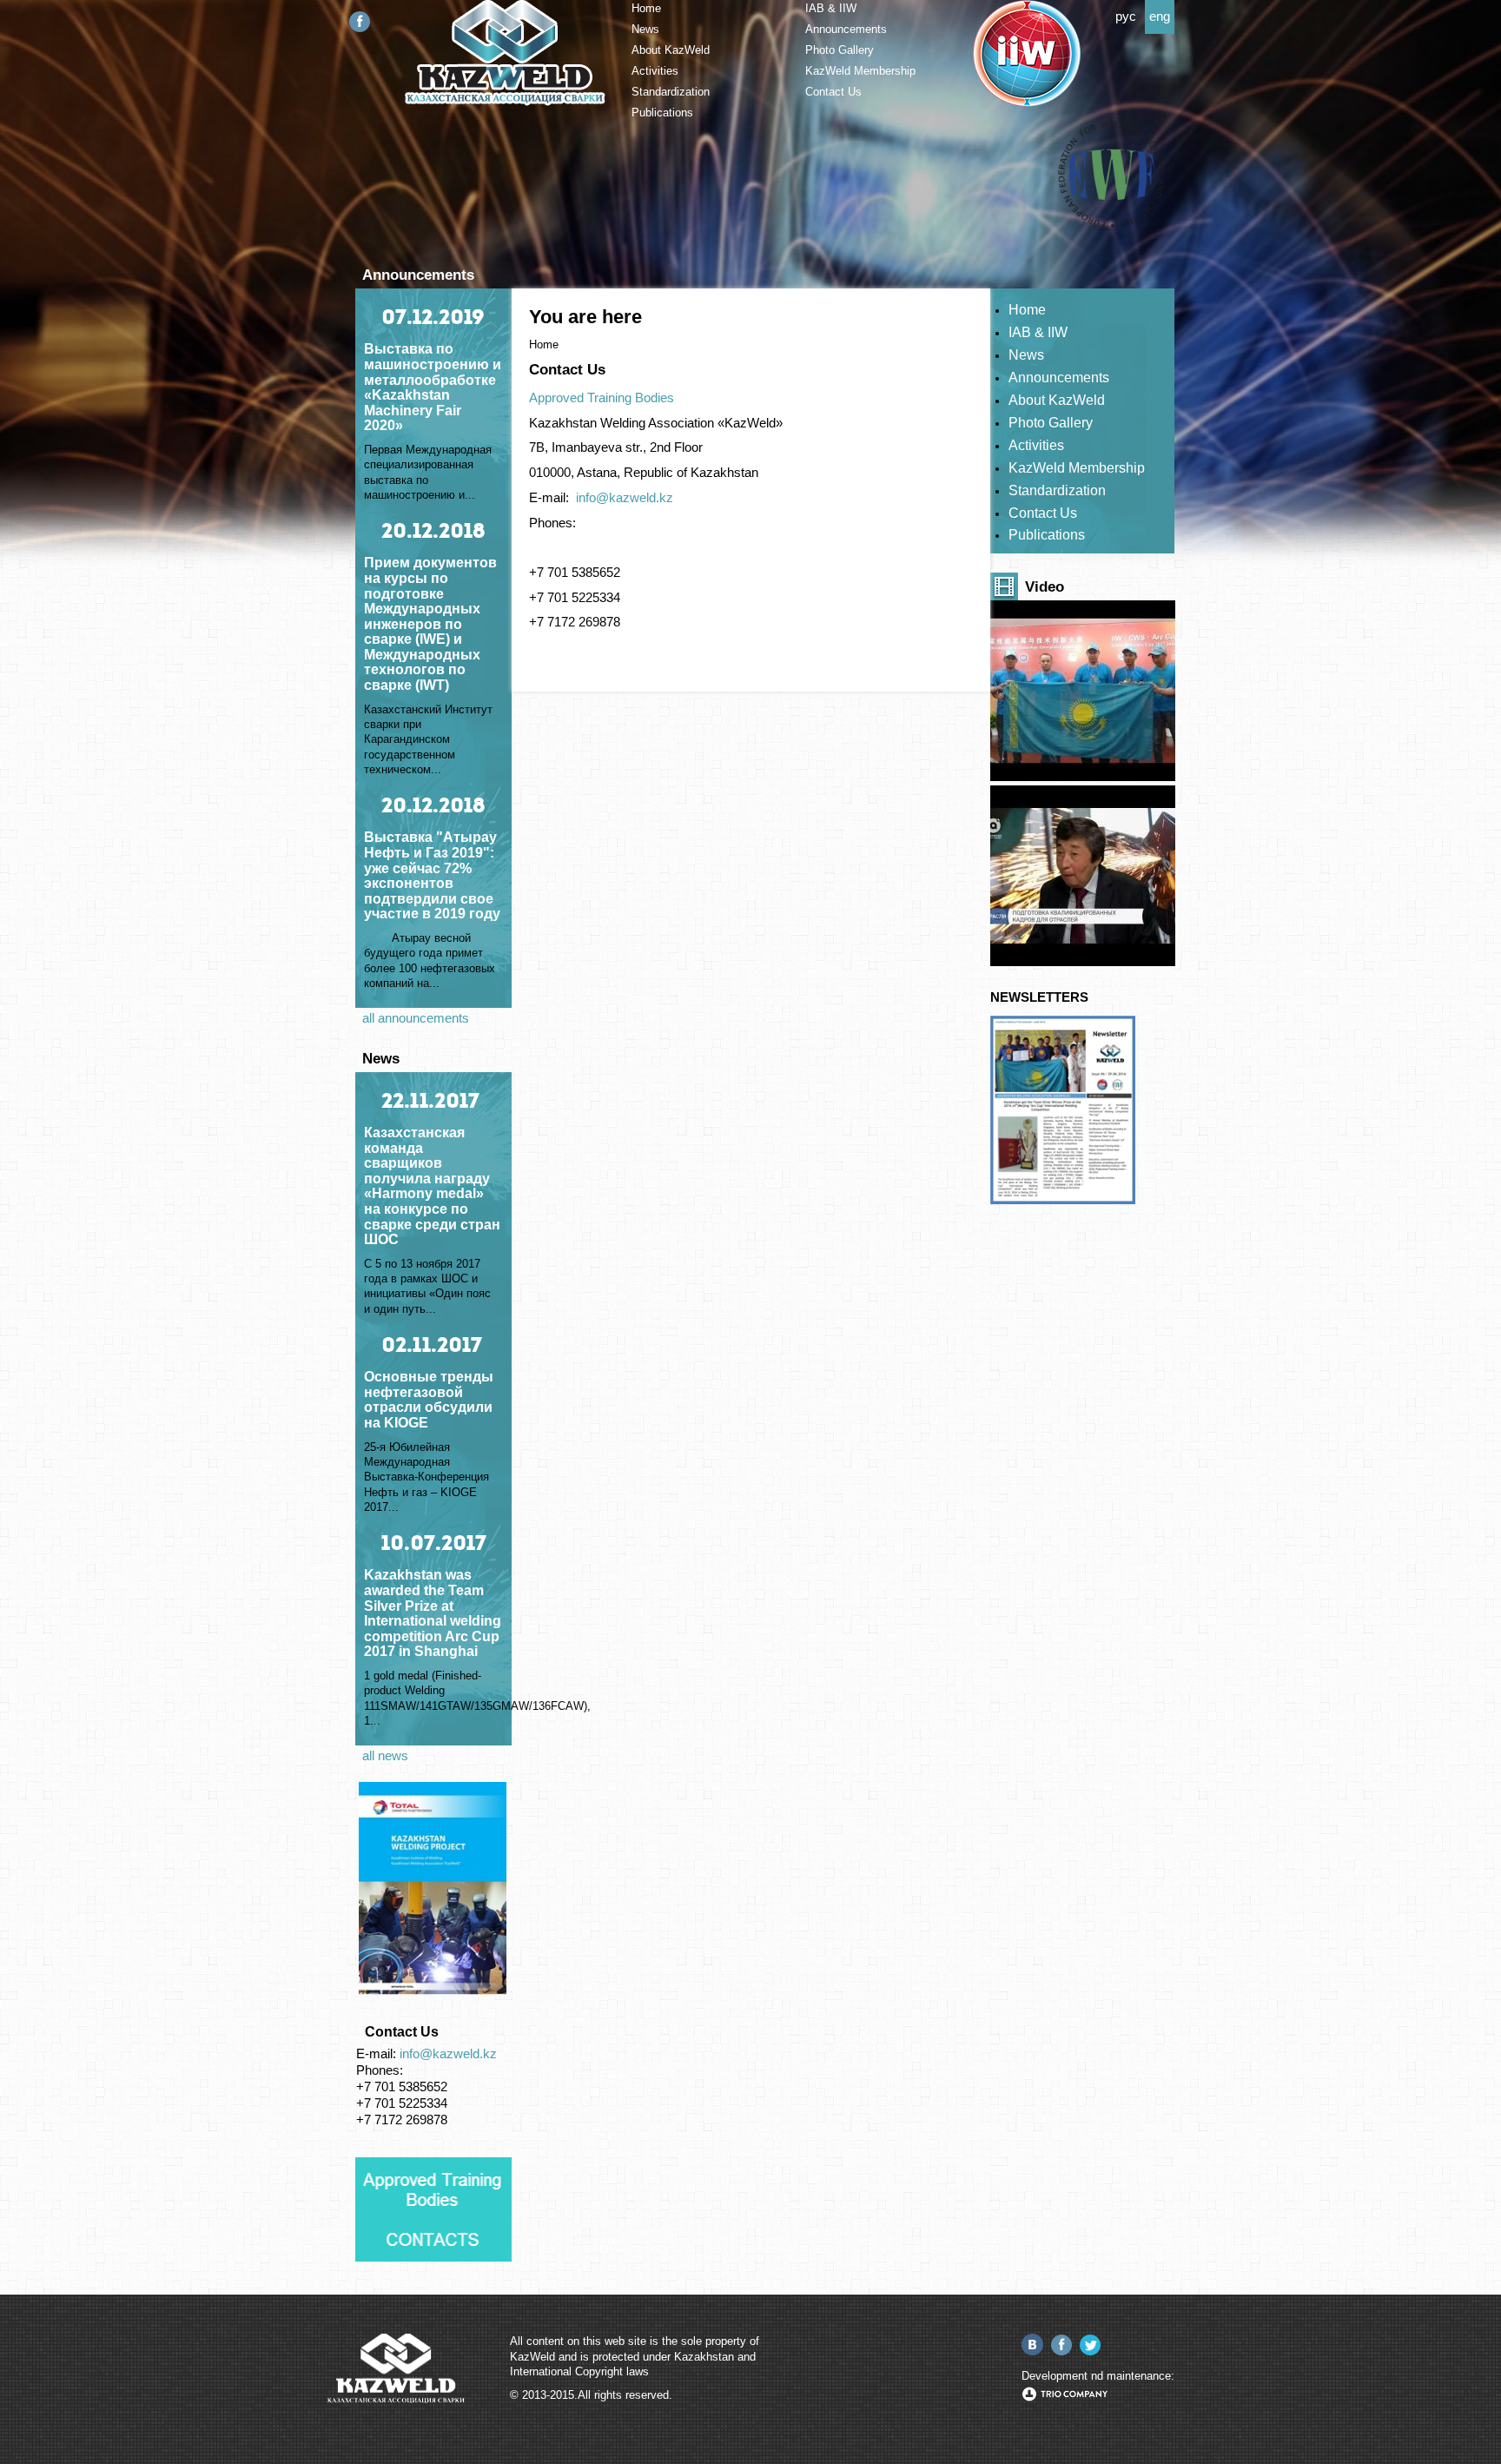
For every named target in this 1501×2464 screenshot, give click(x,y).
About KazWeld (671, 50)
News (645, 29)
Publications (662, 113)
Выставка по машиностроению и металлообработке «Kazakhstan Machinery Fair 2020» (433, 387)
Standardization (671, 92)
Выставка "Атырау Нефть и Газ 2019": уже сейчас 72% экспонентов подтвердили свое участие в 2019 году (432, 875)
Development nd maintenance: (1098, 2376)
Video (1045, 586)
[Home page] (505, 102)
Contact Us (833, 92)
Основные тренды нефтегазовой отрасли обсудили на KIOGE (429, 1400)
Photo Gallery (840, 50)
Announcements (846, 29)
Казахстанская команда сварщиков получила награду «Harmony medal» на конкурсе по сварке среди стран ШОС (432, 1186)
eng (1160, 17)
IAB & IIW (831, 8)
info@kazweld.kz (448, 2054)
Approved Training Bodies (602, 398)
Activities (655, 71)
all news (385, 1756)
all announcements (416, 1018)
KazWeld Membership (860, 71)
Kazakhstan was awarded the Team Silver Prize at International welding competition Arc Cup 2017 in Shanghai (433, 1613)
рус (1126, 17)
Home (646, 8)
